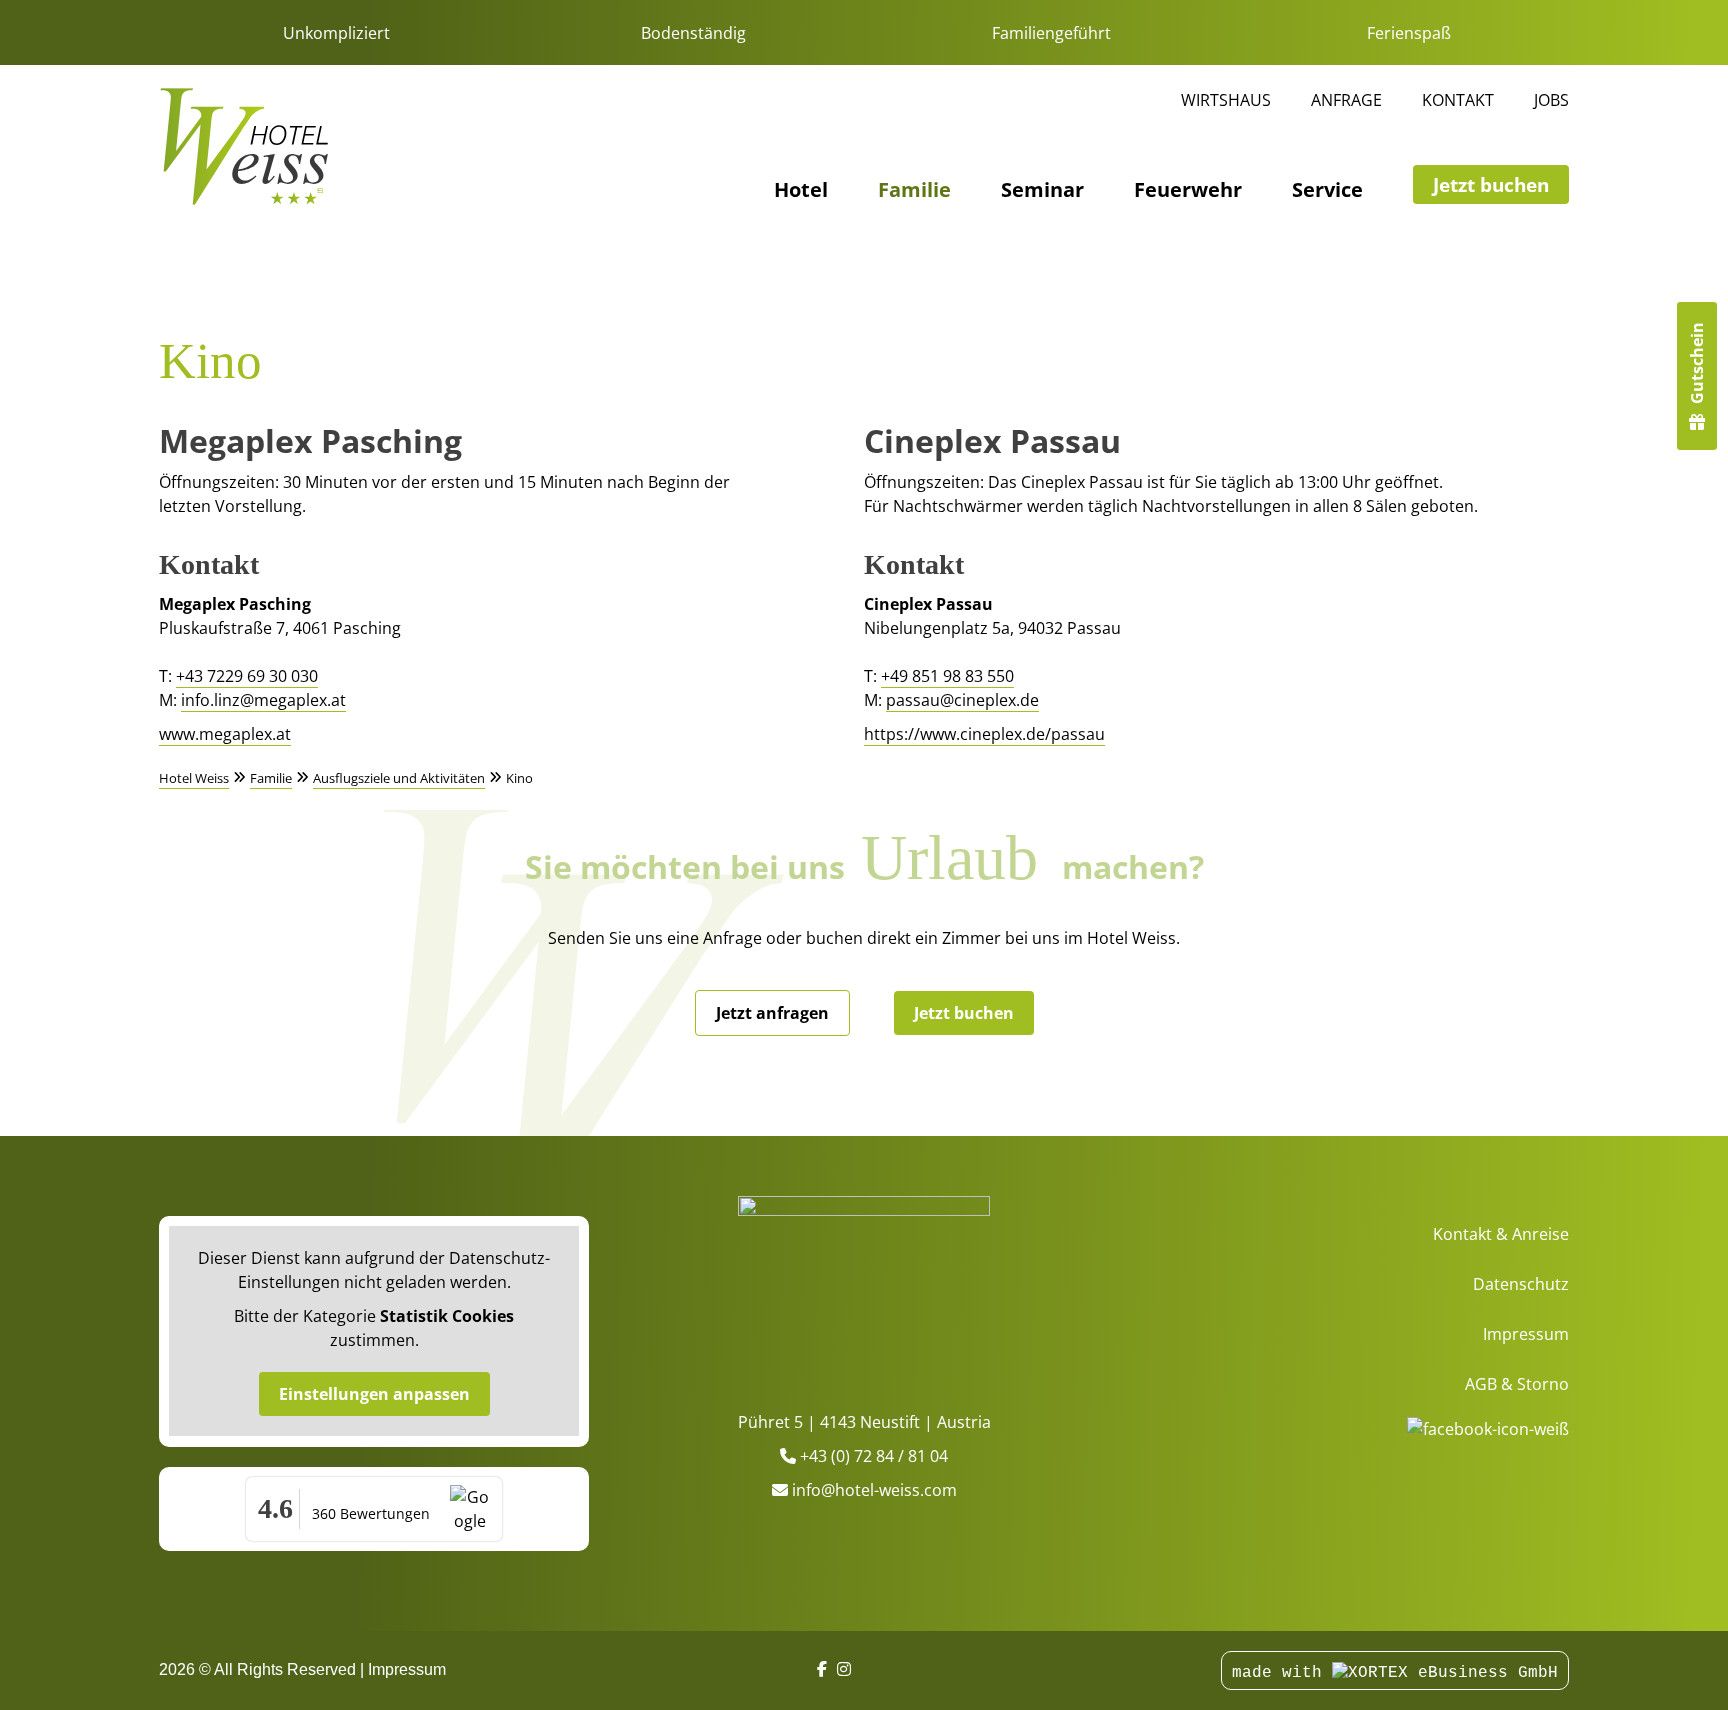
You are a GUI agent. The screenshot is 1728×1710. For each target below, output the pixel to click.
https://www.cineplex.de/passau (984, 734)
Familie (914, 191)
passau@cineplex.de (962, 700)
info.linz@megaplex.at (263, 700)
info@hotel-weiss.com (874, 1490)
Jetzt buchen (1491, 184)
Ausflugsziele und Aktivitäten (399, 778)
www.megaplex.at (225, 734)
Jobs (1551, 100)
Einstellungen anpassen (374, 1394)
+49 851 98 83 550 (947, 676)
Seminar (1042, 191)
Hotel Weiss (194, 778)
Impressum (1526, 1334)
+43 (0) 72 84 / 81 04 (874, 1456)
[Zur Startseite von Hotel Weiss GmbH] (244, 147)
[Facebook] (822, 1669)
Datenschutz (1521, 1284)
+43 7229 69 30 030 (247, 676)
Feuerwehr (1188, 191)
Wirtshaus (1226, 100)
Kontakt (1458, 100)
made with (1282, 1673)
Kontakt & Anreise (1501, 1234)
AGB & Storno (1517, 1384)
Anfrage (1346, 100)
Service (1327, 191)
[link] (864, 1288)
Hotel (801, 191)
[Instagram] (844, 1669)
